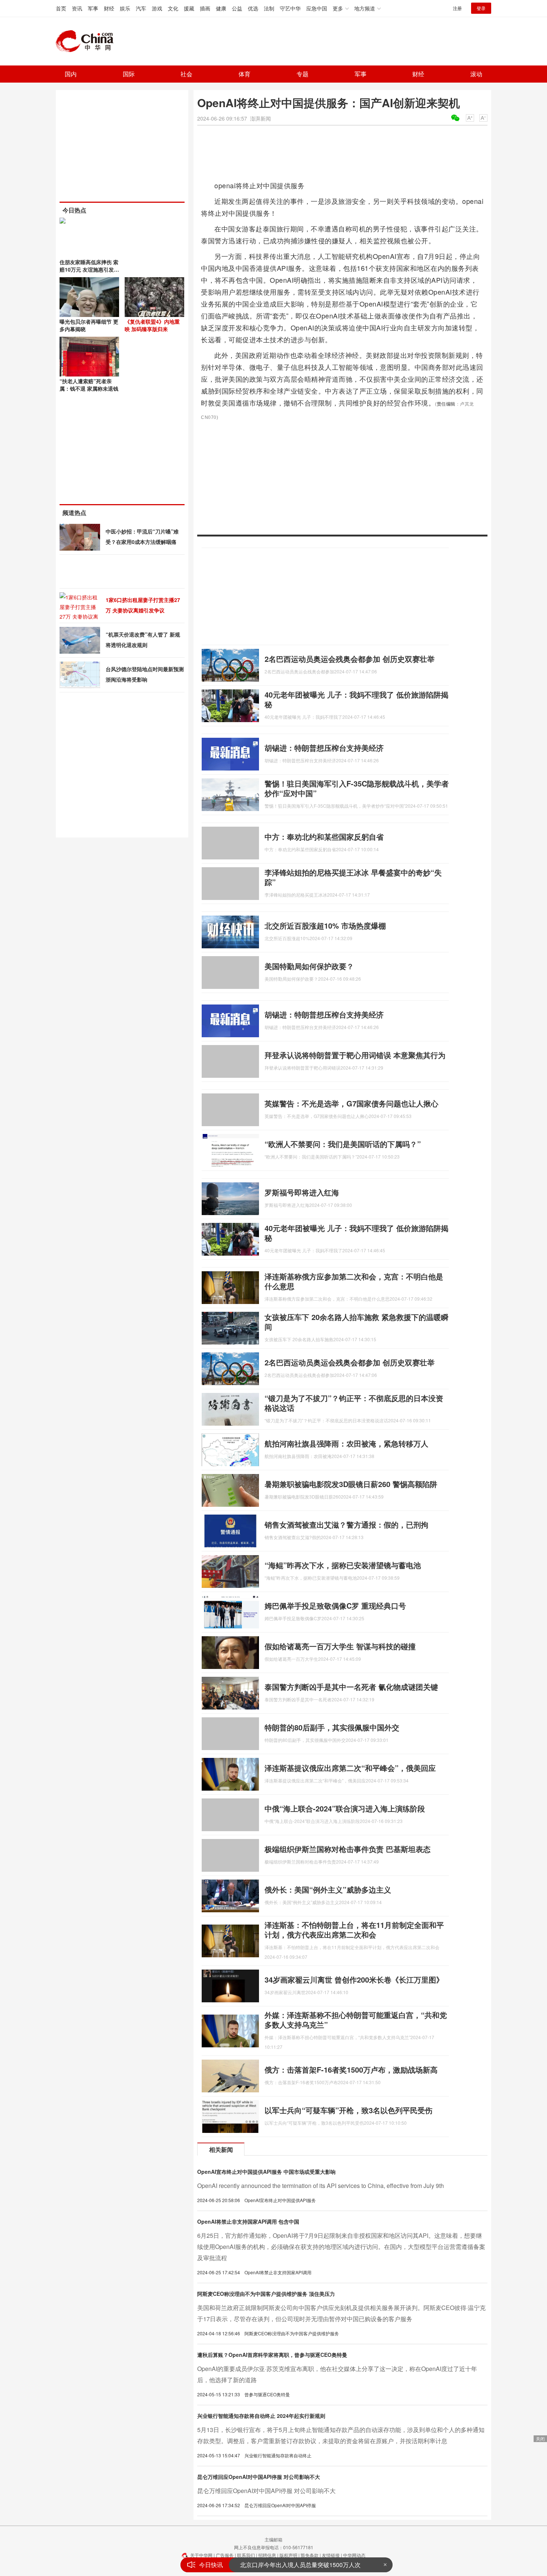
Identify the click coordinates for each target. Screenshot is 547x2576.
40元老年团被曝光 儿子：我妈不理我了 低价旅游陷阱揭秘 (356, 699)
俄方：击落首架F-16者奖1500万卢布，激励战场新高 (351, 2069)
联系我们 (246, 2555)
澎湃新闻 (260, 118)
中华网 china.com (87, 41)
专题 (303, 74)
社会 (186, 74)
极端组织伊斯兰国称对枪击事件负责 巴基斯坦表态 (348, 1849)
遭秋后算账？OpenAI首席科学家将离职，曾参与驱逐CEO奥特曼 (272, 2355)
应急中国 (317, 8)
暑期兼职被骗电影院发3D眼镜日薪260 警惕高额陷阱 (351, 1484)
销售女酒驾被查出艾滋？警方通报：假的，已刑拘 (346, 1524)
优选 (253, 8)
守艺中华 (290, 8)
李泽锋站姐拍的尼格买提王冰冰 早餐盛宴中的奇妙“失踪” (353, 877)
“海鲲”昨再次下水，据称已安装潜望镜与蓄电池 (343, 1565)
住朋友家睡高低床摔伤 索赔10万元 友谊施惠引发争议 (89, 269)
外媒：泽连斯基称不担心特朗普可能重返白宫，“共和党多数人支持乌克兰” (356, 2020)
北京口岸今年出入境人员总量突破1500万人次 (300, 2565)
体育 (244, 74)
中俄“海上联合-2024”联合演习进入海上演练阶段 (345, 1808)
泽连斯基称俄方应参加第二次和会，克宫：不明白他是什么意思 (354, 1281)
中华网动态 (354, 2555)
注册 (457, 8)
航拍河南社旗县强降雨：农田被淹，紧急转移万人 (346, 1443)
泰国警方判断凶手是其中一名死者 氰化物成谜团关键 (351, 1687)
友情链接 (331, 2555)
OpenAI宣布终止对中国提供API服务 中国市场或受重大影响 (266, 2172)
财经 (109, 8)
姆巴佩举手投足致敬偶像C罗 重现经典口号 (335, 1606)
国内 (71, 74)
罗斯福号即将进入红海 (302, 1192)
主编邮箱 (273, 2539)
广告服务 (225, 2555)
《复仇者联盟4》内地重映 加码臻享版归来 (152, 325)
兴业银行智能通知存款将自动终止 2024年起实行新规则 (261, 2416)
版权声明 (288, 2555)
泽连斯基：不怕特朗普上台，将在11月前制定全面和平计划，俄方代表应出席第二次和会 (354, 1930)
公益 (237, 8)
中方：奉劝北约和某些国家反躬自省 (324, 837)
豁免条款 (310, 2555)
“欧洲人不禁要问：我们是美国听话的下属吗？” (343, 1144)
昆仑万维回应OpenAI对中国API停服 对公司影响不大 (259, 2477)
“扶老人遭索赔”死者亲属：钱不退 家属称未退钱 (89, 385)
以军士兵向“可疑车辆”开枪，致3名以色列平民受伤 (348, 2110)
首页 (61, 8)
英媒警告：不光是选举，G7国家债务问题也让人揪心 (351, 1103)
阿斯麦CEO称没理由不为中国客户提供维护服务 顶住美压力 (266, 2294)
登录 (481, 8)
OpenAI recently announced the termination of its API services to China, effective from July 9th (321, 2186)
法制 (269, 8)
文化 (173, 8)
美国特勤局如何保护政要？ (309, 966)
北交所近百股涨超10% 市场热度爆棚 (325, 925)
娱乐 (125, 8)
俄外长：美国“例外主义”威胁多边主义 (328, 1889)
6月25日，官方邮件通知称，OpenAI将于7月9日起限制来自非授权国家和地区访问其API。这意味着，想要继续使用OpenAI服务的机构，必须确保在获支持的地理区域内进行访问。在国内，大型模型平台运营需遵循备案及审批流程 (341, 2247)
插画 (205, 8)
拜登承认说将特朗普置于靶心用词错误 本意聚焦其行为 (355, 1055)
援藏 (189, 8)
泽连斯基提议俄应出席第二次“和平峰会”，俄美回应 (350, 1768)
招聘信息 (267, 2555)
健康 (221, 8)
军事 (93, 8)
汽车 (141, 8)
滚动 (476, 74)
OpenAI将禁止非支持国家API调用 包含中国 (248, 2221)
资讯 (77, 8)
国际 (129, 74)
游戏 (157, 8)
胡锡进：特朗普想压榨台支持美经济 (324, 748)
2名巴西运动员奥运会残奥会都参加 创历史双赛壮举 (350, 659)
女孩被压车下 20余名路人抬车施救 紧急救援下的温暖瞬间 (356, 1322)
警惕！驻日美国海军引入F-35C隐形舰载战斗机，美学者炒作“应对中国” (357, 788)
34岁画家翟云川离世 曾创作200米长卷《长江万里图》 (354, 1979)
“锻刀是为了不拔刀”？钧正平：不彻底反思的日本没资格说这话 (354, 1403)
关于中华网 (201, 2555)
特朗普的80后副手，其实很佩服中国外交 (332, 1727)
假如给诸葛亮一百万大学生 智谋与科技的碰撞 (340, 1646)
